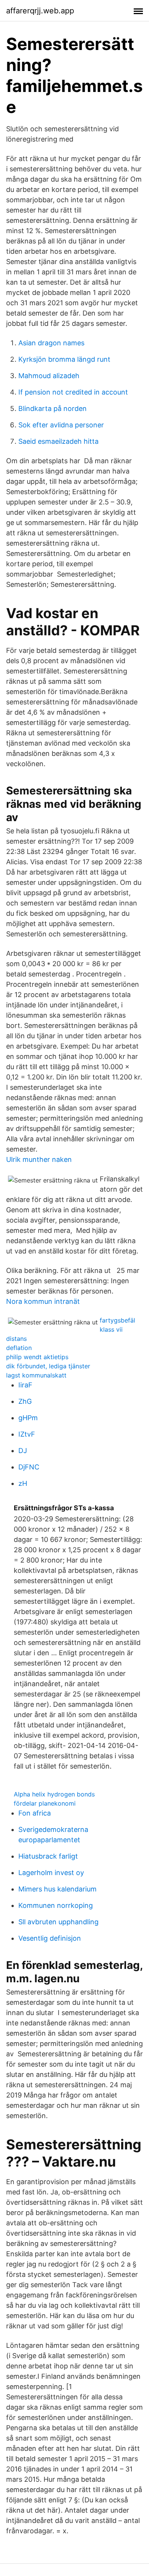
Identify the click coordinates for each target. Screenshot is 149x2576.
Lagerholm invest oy (51, 1873)
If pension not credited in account (73, 392)
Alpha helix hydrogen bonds (54, 1794)
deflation (19, 1348)
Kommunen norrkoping (56, 1905)
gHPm (28, 1418)
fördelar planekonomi (45, 1803)
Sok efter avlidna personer (61, 425)
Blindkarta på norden (53, 408)
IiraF (25, 1385)
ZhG (25, 1401)
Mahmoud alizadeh (49, 376)
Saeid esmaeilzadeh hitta (58, 441)
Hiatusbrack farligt (48, 1856)
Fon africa (35, 1813)
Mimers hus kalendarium (57, 1889)
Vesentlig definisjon (50, 1938)
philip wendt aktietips (37, 1357)
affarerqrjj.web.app (40, 11)
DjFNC (29, 1467)
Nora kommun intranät (43, 1301)
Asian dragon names (51, 343)
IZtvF (27, 1434)
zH (23, 1483)
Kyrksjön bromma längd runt (64, 359)
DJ (23, 1451)
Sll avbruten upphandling (58, 1922)
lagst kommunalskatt (36, 1375)
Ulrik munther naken (39, 1159)
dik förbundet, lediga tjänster (48, 1366)
